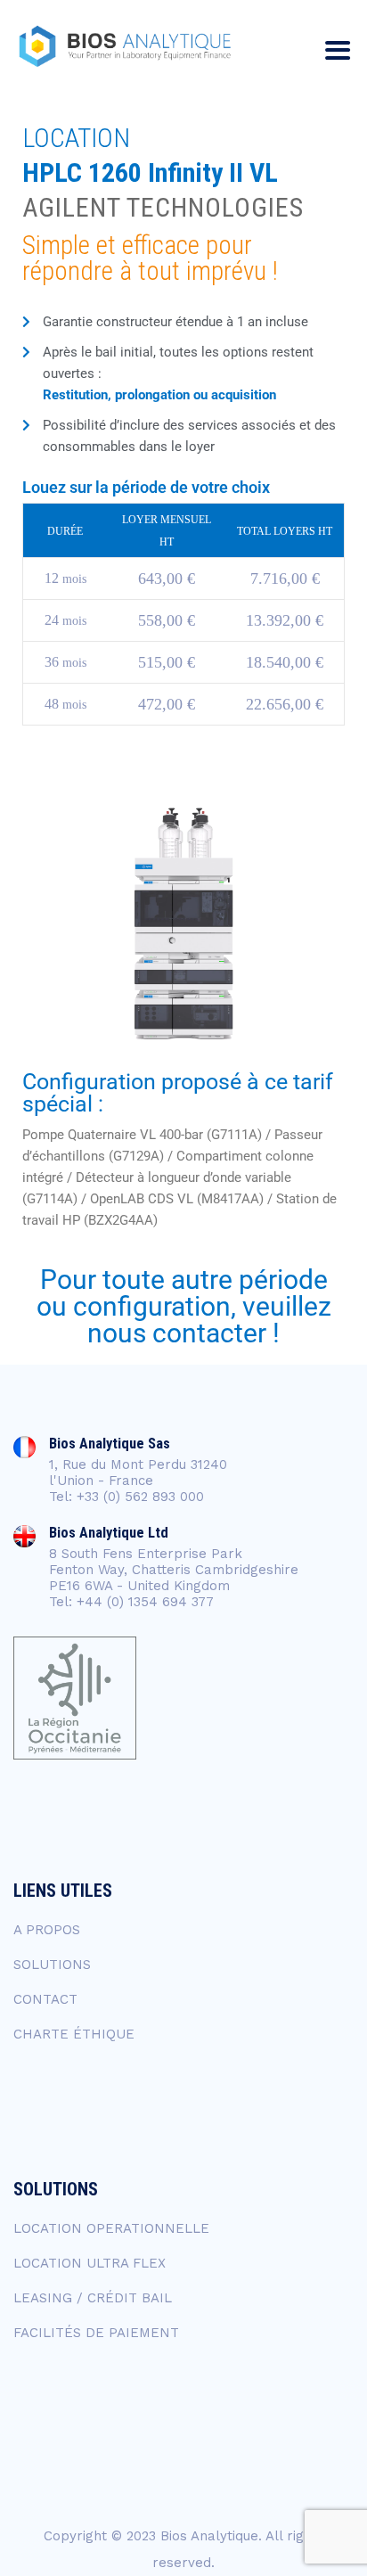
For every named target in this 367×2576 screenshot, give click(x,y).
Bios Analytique (209, 2536)
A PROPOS (47, 1930)
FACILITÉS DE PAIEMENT (96, 2333)
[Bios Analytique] (125, 47)
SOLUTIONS (52, 1965)
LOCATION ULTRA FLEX (90, 2263)
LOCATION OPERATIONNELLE (111, 2228)
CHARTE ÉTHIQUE (74, 2034)
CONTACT (45, 1999)
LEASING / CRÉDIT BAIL (93, 2298)
